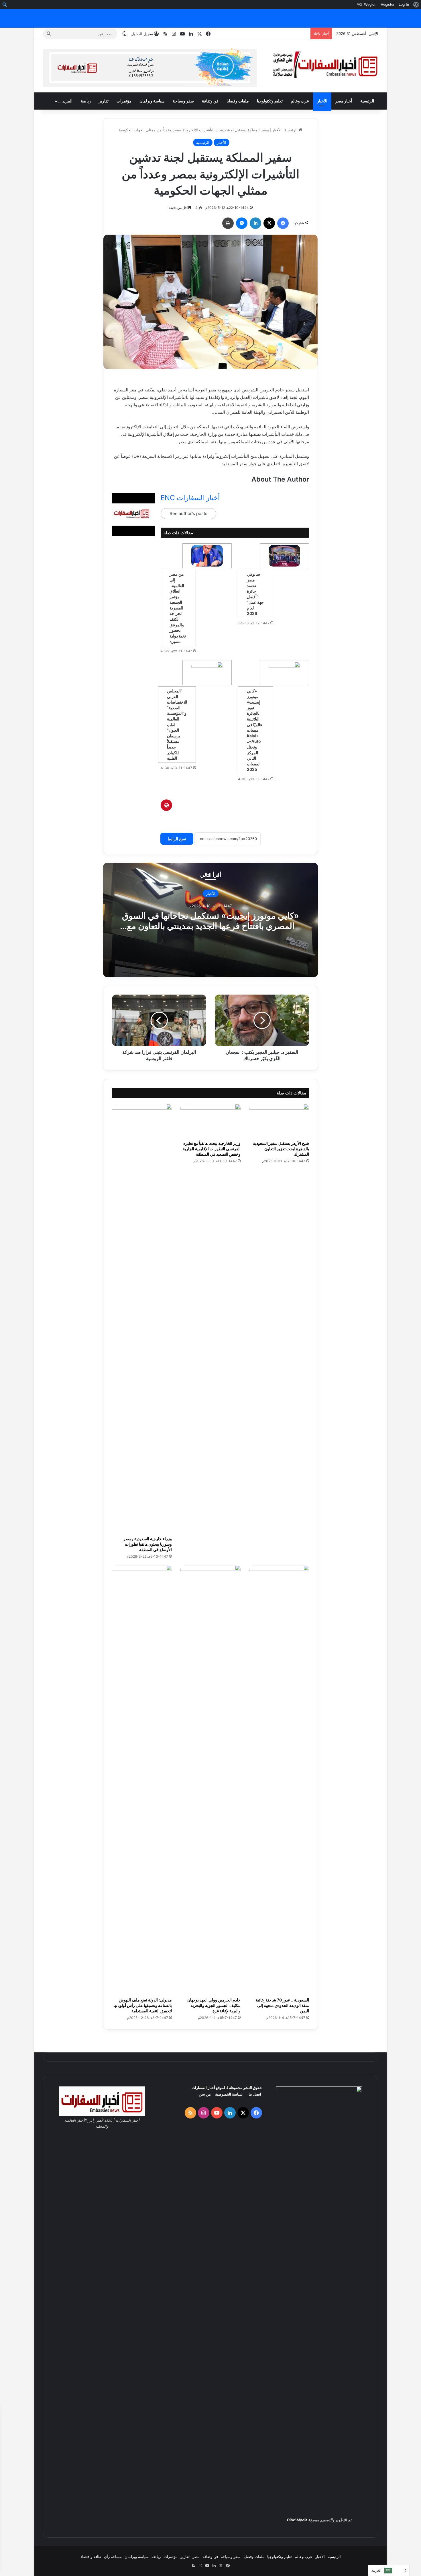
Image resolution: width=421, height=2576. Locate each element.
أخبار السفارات (203, 2088)
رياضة (86, 101)
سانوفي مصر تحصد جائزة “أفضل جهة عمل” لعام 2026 (255, 594)
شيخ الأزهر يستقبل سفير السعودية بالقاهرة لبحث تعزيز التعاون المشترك (281, 1149)
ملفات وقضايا (238, 101)
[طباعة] (228, 223)
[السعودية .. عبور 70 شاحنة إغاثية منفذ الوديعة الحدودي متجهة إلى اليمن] (279, 1780)
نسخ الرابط (177, 839)
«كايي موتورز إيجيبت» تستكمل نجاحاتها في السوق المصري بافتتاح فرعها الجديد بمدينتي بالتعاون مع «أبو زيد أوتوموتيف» (210, 926)
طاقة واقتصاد (91, 2557)
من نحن (205, 2094)
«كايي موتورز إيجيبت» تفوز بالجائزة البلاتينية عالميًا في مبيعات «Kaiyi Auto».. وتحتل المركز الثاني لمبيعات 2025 (255, 730)
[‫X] (269, 223)
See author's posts (188, 513)
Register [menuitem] (387, 4)
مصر (196, 2557)
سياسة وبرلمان (152, 101)
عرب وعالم (300, 101)
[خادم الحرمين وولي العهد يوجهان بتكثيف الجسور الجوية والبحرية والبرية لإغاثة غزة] (210, 1780)
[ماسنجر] (242, 223)
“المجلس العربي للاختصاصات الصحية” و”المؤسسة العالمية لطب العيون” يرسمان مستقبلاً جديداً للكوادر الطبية (177, 724)
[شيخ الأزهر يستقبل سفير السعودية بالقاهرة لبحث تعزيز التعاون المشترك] (279, 1121)
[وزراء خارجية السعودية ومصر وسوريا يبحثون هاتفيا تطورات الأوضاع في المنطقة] (142, 1318)
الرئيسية (367, 101)
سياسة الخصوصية (229, 2094)
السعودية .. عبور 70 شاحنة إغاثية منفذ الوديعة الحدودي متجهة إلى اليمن (282, 2005)
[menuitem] (416, 5)
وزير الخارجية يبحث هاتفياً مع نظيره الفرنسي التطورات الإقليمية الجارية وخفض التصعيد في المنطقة (212, 1149)
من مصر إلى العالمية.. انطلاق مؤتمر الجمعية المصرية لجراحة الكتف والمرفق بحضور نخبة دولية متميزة (178, 608)
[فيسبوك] (283, 223)
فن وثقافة (210, 101)
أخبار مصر (344, 101)
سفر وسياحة (183, 101)
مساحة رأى (113, 2557)
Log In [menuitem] (404, 4)
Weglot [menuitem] (370, 4)
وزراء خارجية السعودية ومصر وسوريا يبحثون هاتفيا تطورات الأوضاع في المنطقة (148, 1544)
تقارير (104, 101)
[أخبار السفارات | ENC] (325, 65)
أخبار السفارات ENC (190, 498)
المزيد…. (65, 101)
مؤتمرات (124, 101)
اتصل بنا (255, 2094)
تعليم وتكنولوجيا (270, 101)
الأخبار (322, 101)
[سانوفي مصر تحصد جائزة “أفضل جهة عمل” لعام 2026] (284, 556)
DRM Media (297, 2520)
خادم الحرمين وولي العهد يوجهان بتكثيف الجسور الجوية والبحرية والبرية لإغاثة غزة (214, 2005)
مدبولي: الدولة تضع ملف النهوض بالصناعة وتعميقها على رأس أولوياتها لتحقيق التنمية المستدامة (143, 2005)
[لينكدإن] (255, 223)
